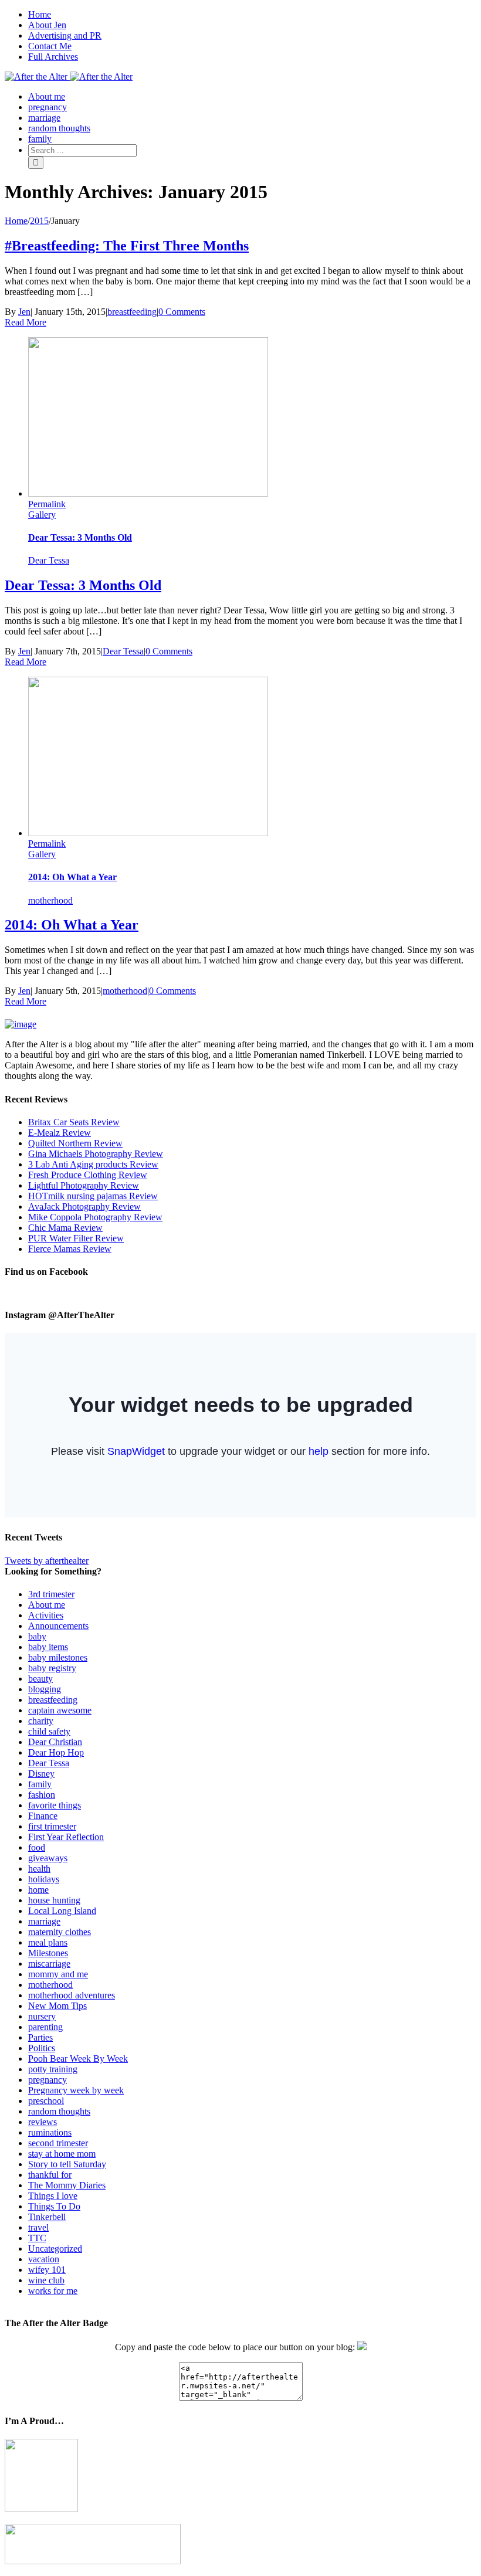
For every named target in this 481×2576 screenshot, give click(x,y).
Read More (26, 322)
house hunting (54, 1900)
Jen (24, 312)
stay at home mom (62, 2154)
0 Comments (182, 312)
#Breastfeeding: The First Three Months (127, 246)
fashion (42, 1795)
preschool (46, 2101)
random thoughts (59, 2111)
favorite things (55, 1805)
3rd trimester (51, 1594)
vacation (44, 2259)
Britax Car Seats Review (74, 1122)
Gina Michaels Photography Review (96, 1154)
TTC (37, 2238)
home (38, 1890)
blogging (45, 1689)
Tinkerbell (47, 2217)
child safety (49, 1731)
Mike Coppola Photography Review (95, 1217)
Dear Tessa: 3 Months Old (80, 537)
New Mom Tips (57, 2006)
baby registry (52, 1668)
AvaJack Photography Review (84, 1206)
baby (37, 1636)
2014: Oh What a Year (72, 877)
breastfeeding (132, 312)
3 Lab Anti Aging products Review (93, 1164)
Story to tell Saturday (67, 2164)
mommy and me (58, 1974)
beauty (40, 1679)
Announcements (58, 1626)
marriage (44, 1921)
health (39, 1869)
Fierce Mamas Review (70, 1249)
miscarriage (49, 1964)
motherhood (50, 900)
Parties (40, 2037)
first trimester (52, 1826)
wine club (46, 2280)
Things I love (53, 2196)
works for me (53, 2291)
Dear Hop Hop (56, 1752)
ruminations (50, 2132)
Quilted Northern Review (75, 1143)
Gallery (42, 515)
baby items (48, 1647)
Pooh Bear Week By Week (78, 2059)
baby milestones (58, 1657)
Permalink (47, 504)
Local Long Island (62, 1911)
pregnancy (48, 2080)
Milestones (48, 1953)
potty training (53, 2069)
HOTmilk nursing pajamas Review (93, 1196)
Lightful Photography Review (84, 1185)
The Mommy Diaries (67, 2185)
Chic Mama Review (65, 1228)
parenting (45, 2027)
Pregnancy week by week (76, 2090)
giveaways (48, 1858)
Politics (42, 2048)
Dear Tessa (49, 560)
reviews (43, 2122)
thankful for (50, 2175)
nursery (42, 2016)
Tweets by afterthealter (47, 1561)
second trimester (58, 2143)
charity (41, 1721)
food (37, 1847)
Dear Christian (55, 1742)
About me (47, 1605)
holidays (44, 1879)
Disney (41, 1774)
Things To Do (54, 2206)
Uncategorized (55, 2249)
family (40, 1784)
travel (38, 2227)
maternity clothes (60, 1932)
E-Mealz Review (60, 1133)
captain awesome (60, 1710)
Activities (46, 1615)
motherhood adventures (72, 1995)
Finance (43, 1816)
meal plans (48, 1942)
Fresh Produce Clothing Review (88, 1175)
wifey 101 (47, 2270)
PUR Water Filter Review (76, 1238)
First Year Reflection (66, 1837)
